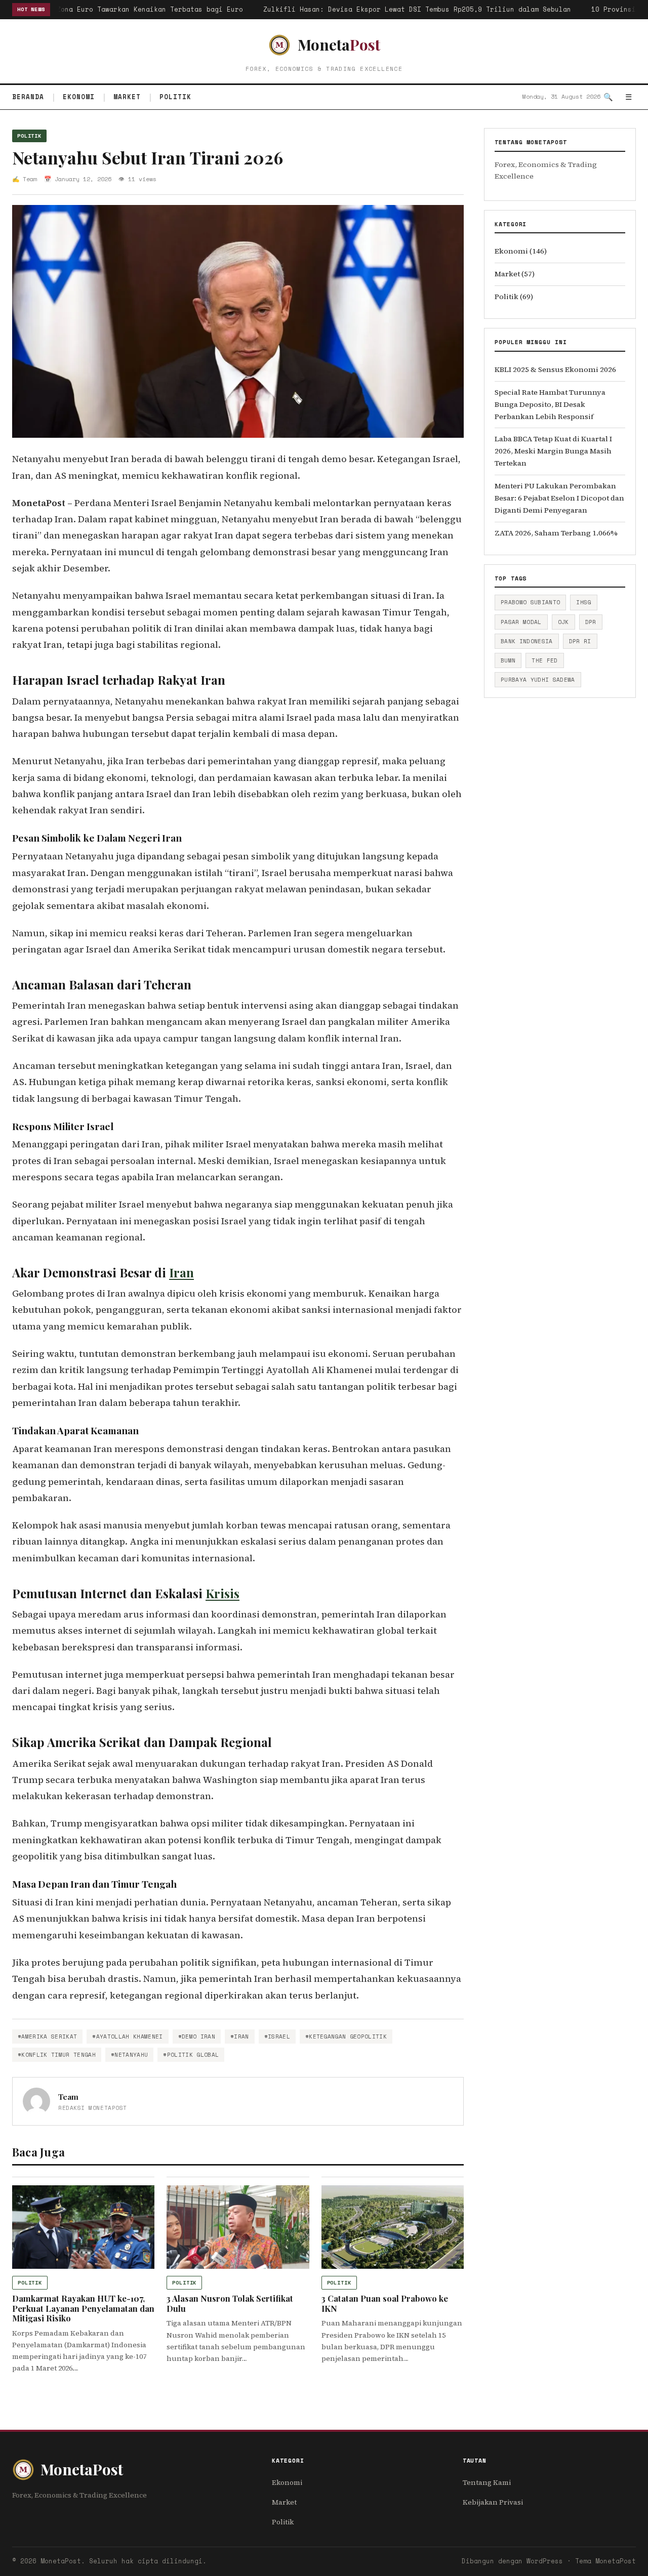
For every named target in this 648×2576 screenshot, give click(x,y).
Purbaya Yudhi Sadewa (538, 680)
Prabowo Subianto (530, 602)
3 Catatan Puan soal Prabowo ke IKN (385, 2303)
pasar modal (521, 622)
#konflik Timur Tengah (57, 2055)
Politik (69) (514, 297)
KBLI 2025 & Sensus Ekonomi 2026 (555, 369)
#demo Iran (197, 2037)
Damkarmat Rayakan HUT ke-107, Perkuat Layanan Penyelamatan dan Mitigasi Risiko (83, 2308)
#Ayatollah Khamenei (127, 2037)
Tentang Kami (487, 2482)
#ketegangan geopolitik (346, 2037)
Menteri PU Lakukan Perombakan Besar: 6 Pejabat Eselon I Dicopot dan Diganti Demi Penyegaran (559, 498)
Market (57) (515, 274)
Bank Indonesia (527, 641)
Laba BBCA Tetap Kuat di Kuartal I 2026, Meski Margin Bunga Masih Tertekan (553, 451)
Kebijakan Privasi (493, 2502)
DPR (591, 622)
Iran (181, 1272)
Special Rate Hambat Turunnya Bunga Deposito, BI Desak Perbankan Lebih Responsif (550, 404)
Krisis (222, 1593)
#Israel (277, 2037)
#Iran (240, 2037)
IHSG (583, 602)
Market (127, 97)
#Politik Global (191, 2055)
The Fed (544, 660)
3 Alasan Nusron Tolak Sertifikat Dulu (230, 2303)
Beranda (28, 97)
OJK (563, 622)
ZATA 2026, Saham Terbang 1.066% (556, 533)
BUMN (508, 660)
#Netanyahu (129, 2055)
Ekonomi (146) (521, 251)
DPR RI (580, 641)
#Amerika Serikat (47, 2037)
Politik (175, 97)
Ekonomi (79, 97)
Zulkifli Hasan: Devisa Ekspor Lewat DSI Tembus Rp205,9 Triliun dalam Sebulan (406, 9)
